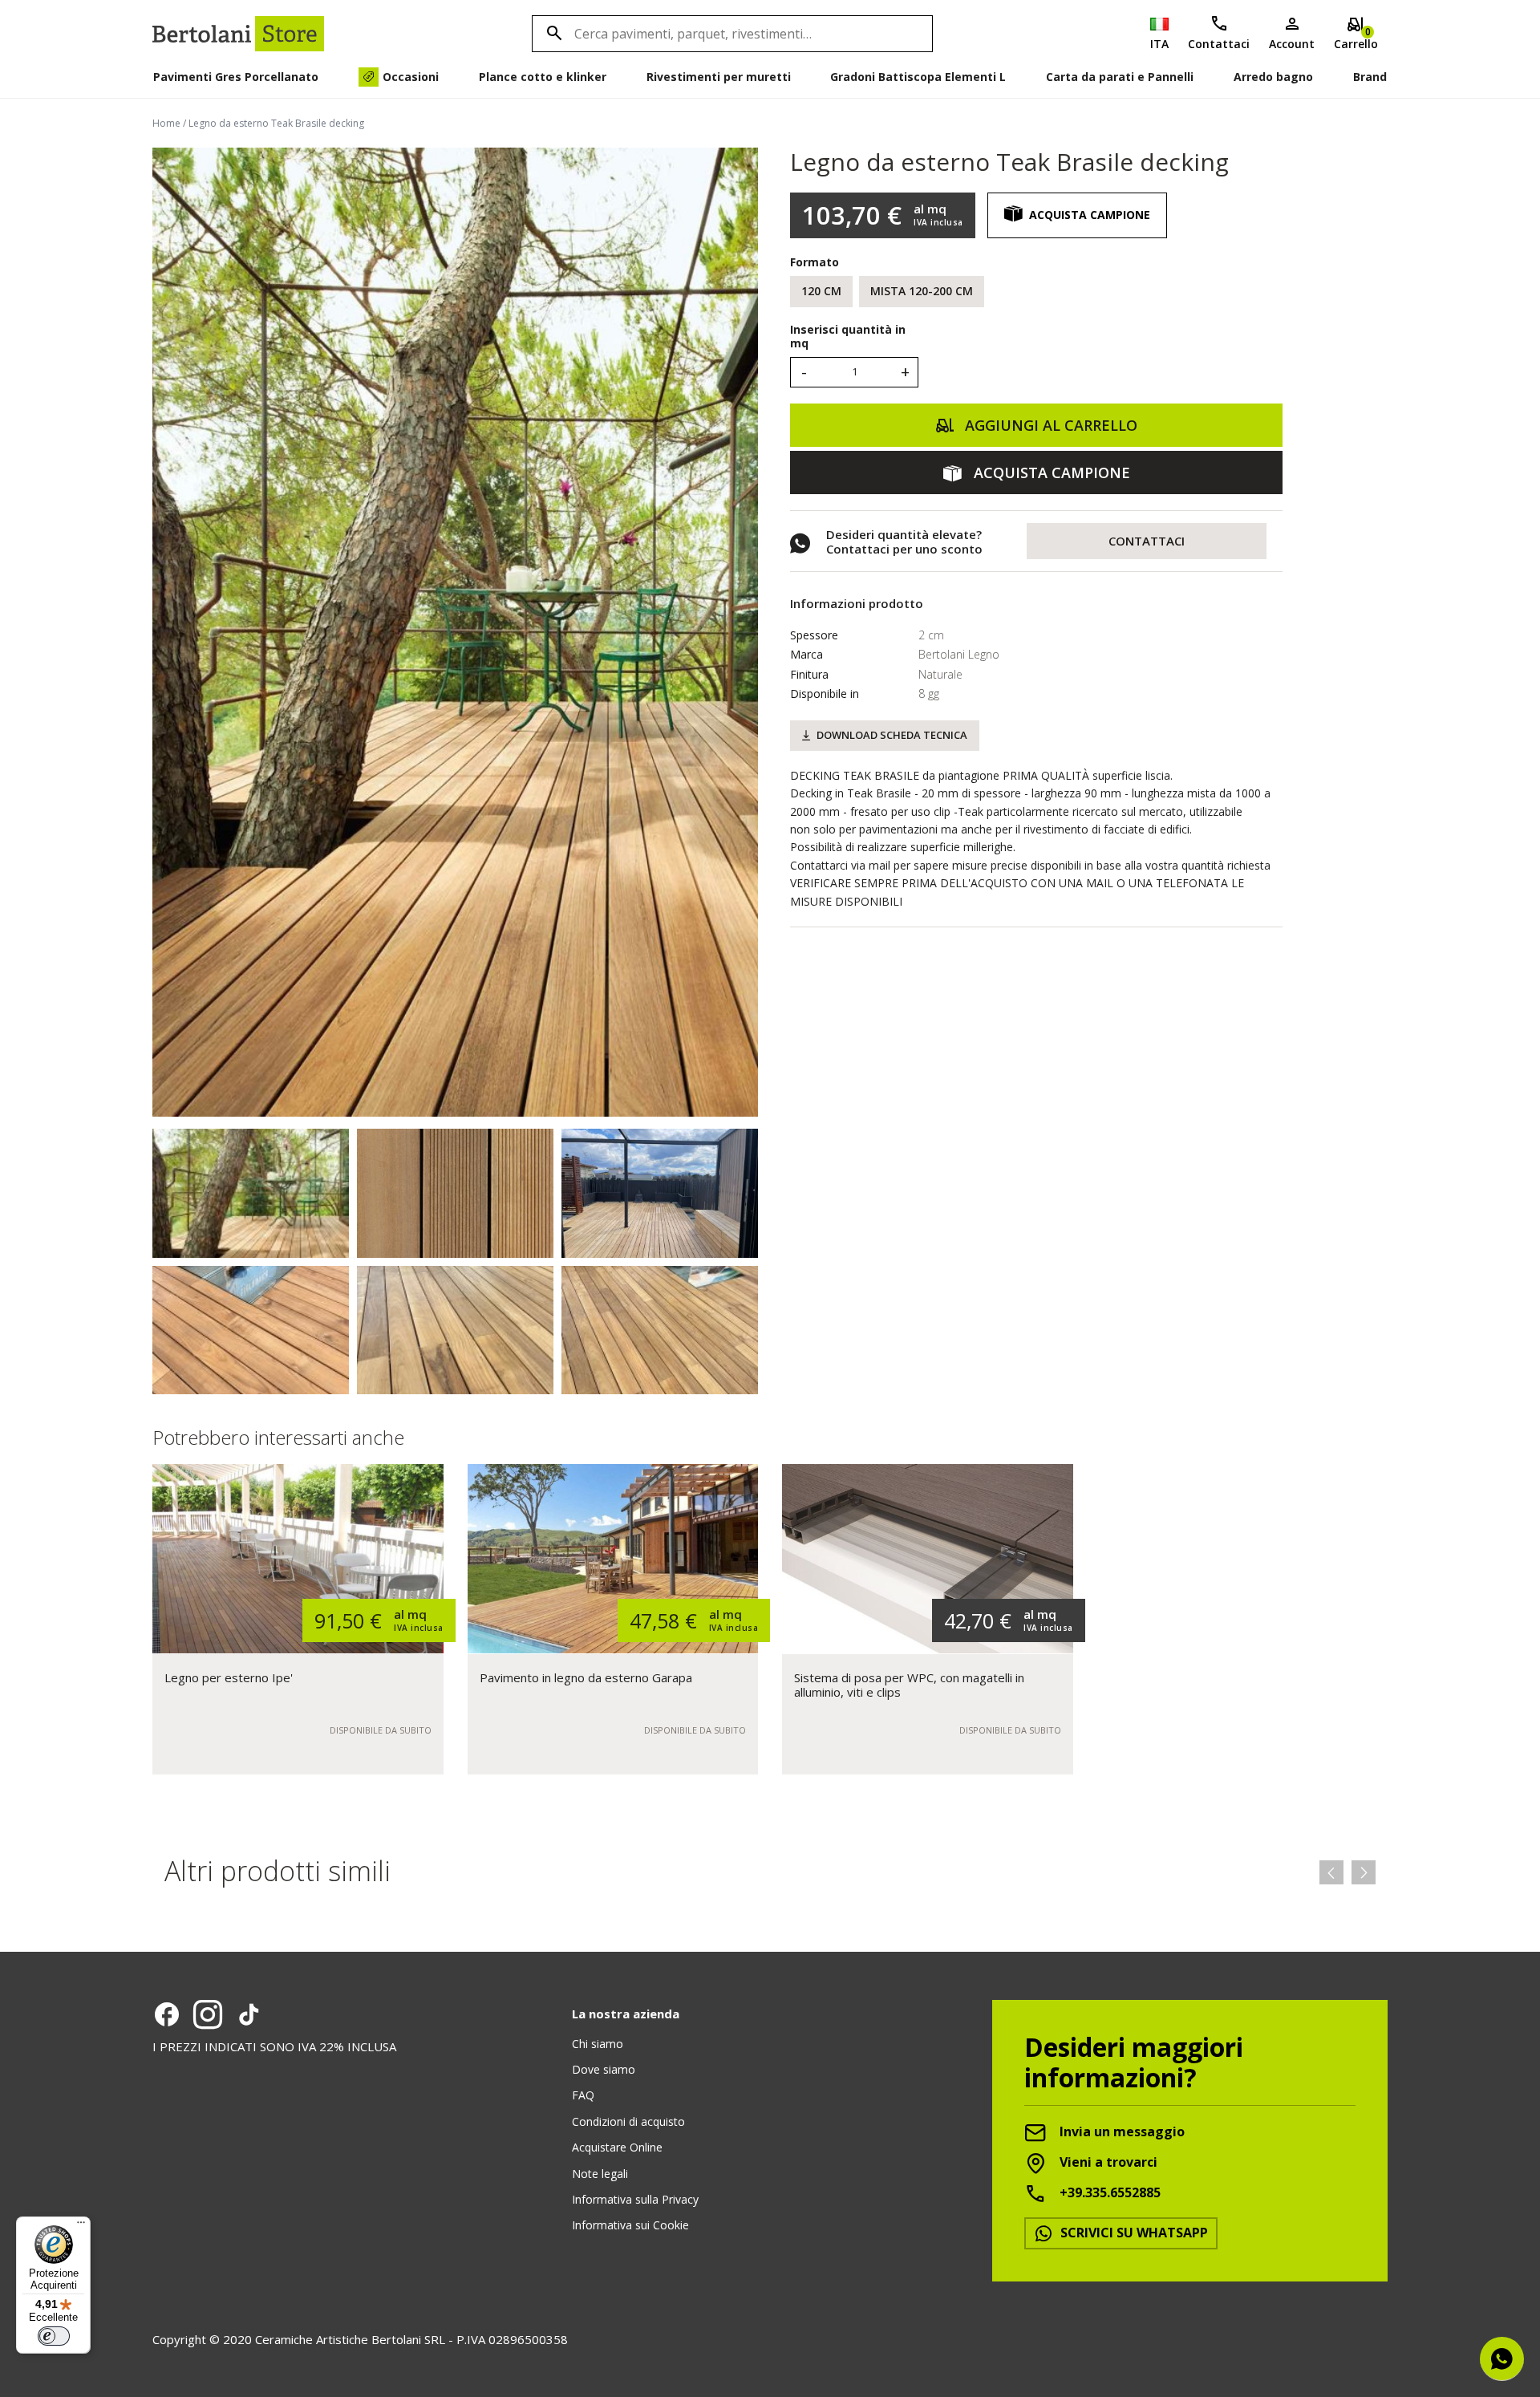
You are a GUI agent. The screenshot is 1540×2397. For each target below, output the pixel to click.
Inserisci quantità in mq (848, 337)
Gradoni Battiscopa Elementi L (918, 77)
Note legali (600, 2174)
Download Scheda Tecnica (892, 735)
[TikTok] (249, 2014)
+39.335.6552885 (1108, 2193)
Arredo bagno (1273, 77)
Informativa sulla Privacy (635, 2199)
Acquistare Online (617, 2147)
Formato (815, 262)
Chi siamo (598, 2044)
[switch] (54, 2336)
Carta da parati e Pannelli (1120, 77)
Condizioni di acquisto (628, 2121)
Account (1292, 44)
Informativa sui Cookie (630, 2225)
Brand (1370, 77)
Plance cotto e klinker (543, 77)
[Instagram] (208, 2014)
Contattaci (1219, 44)
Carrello (1356, 38)
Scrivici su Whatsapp (1133, 2233)
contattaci (1147, 541)
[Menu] (81, 2226)
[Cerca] (552, 34)
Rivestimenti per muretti (719, 77)
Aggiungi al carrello (1049, 425)
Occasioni (411, 77)
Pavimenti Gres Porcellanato (236, 77)
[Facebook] (167, 2014)
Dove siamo (604, 2069)
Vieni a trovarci (1107, 2163)
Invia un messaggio (1121, 2132)
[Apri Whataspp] (1502, 2359)
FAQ (583, 2095)
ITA (1159, 44)
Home (166, 123)
